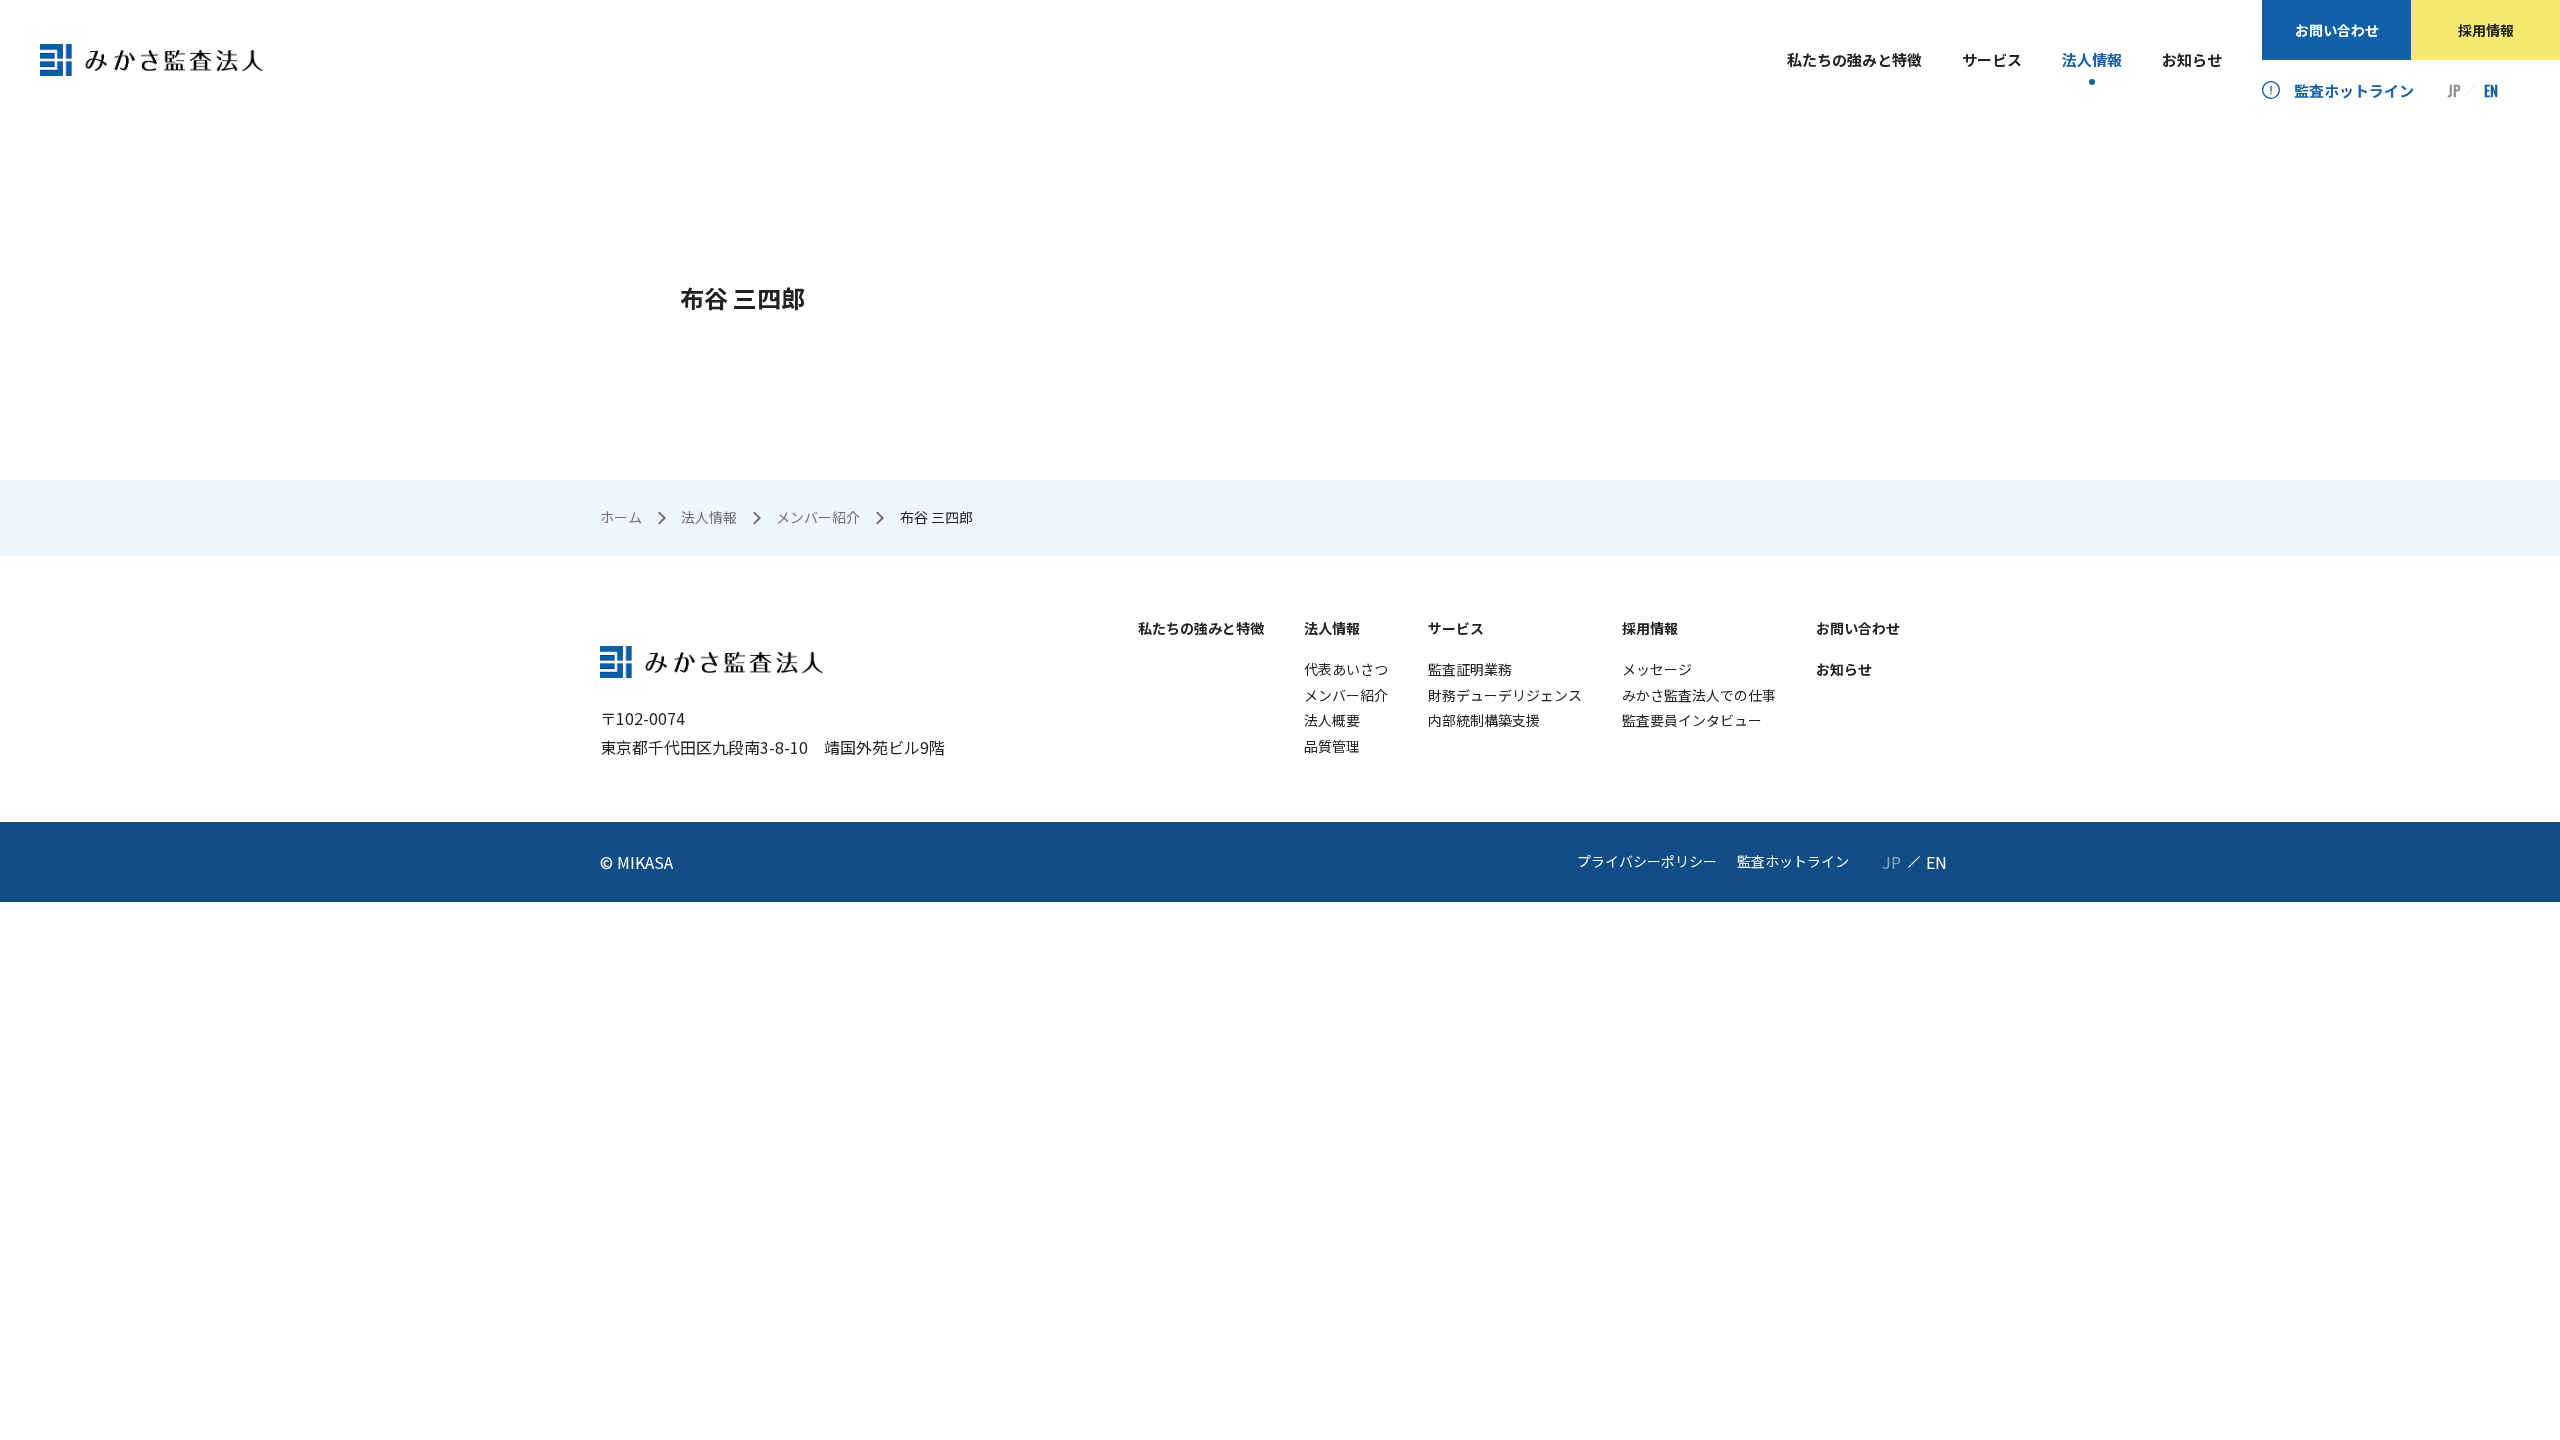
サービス (1992, 59)
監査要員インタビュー (1692, 720)
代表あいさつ (1346, 669)
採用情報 (2486, 30)
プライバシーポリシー (1647, 861)
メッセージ (1657, 669)
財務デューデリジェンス (1505, 695)
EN (2491, 90)
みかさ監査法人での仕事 (1699, 695)
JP (2454, 90)
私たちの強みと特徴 (1854, 59)
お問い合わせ (2337, 30)
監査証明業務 (1470, 669)
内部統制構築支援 (1484, 720)
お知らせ (2192, 59)
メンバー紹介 (1346, 695)
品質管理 (1332, 746)
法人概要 (1332, 720)
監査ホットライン (2354, 90)
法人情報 (2092, 59)
